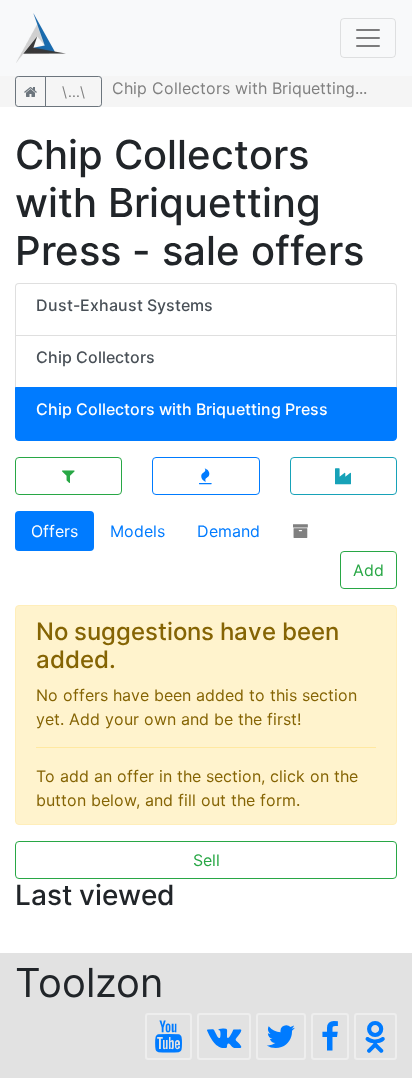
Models (137, 531)
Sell (206, 860)
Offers (54, 531)
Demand (228, 531)
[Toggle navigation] (368, 38)
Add (368, 570)
